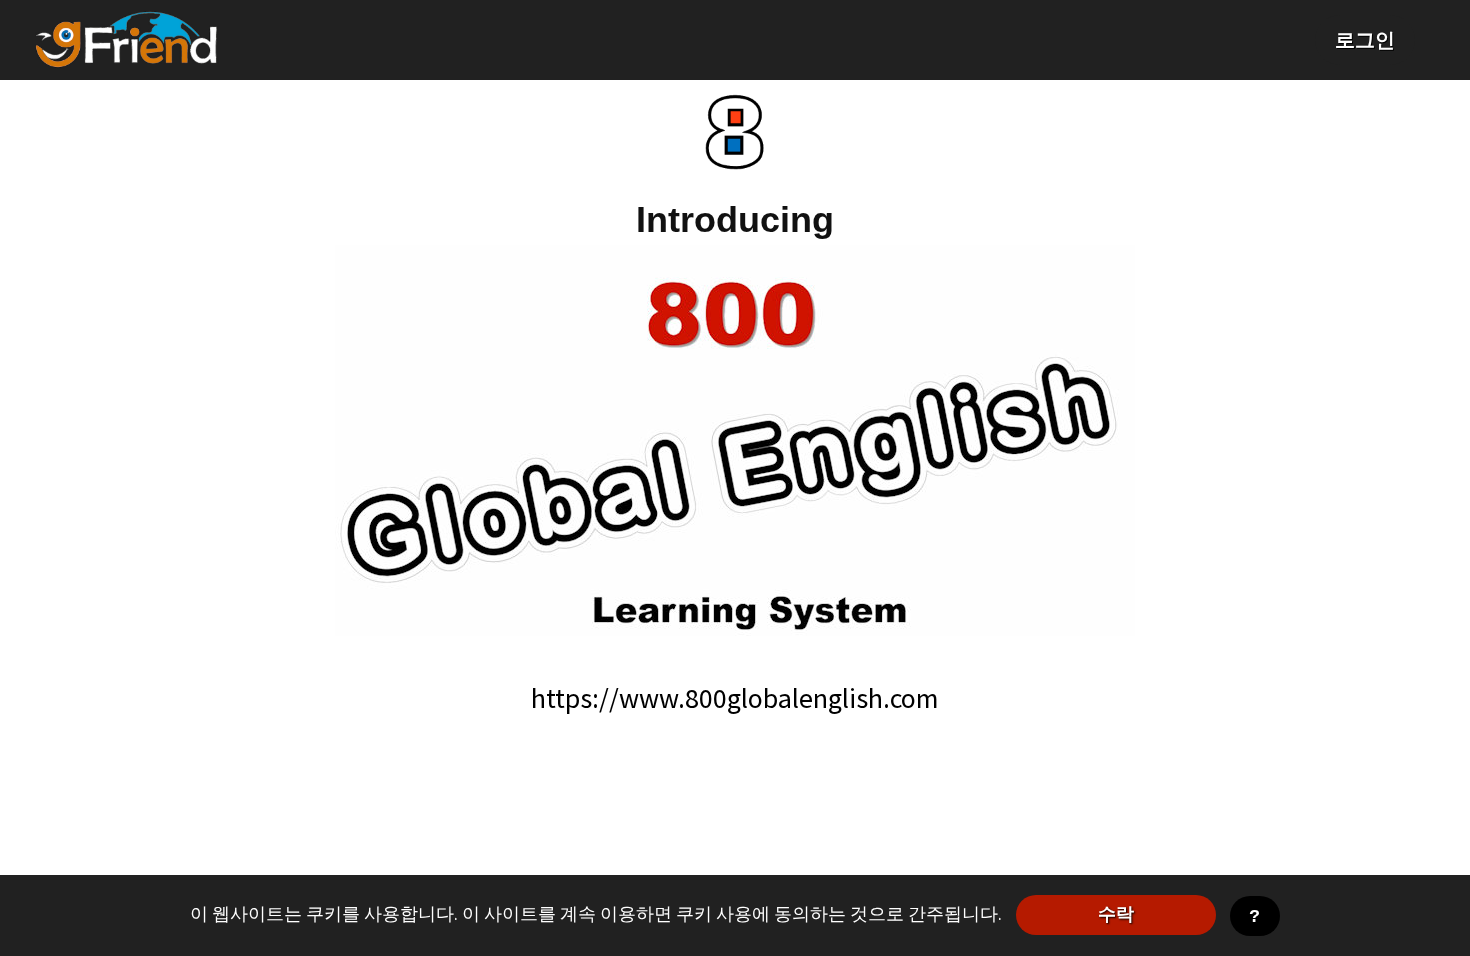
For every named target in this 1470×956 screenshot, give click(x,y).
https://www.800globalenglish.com (735, 698)
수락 (1116, 914)
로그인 (1365, 39)
